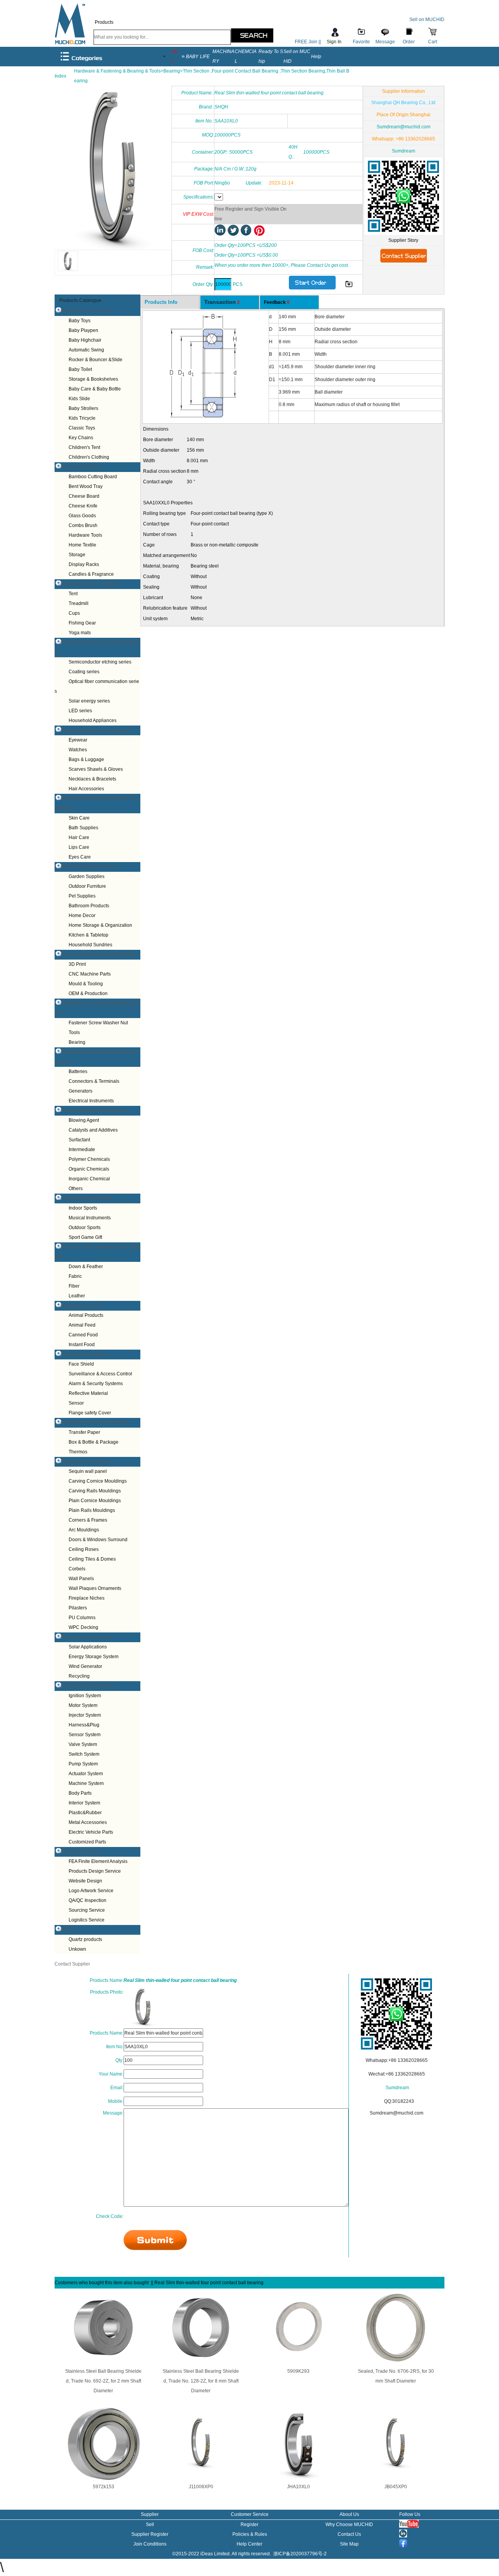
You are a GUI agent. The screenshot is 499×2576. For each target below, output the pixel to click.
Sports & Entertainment (87, 1198)
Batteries (78, 1072)
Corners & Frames (88, 1520)
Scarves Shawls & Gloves (96, 769)
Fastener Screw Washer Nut (98, 1023)
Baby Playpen (83, 330)
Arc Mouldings (84, 1530)
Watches (78, 750)
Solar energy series (89, 701)
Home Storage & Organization (100, 925)
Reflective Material (88, 1393)
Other (68, 1930)
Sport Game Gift (85, 1237)
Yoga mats (80, 633)
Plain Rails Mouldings (92, 1510)
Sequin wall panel (88, 1471)
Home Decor (82, 915)
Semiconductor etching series (100, 662)
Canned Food (83, 1335)
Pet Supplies (82, 896)
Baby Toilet (80, 369)
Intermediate (82, 1150)
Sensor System (85, 1735)
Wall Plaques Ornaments (95, 1588)
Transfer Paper (84, 1432)
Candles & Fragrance (91, 574)
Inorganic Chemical (89, 1179)
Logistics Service (87, 1920)
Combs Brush (83, 525)
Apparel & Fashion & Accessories (97, 730)
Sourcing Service (87, 1910)
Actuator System (86, 1774)
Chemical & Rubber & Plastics (94, 1111)
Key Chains (81, 438)
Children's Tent (84, 447)
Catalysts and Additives (93, 1130)
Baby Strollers (83, 408)
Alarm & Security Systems (96, 1384)
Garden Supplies (87, 876)
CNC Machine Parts (90, 974)
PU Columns (82, 1618)
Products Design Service (95, 1871)
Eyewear (78, 740)
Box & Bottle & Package (94, 1442)
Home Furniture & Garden (90, 867)
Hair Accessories (86, 789)
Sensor (76, 1403)
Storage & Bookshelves (93, 379)
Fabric (75, 1276)
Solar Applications (88, 1647)
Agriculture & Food (82, 1306)
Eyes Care (80, 857)
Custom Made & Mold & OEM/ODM (99, 954)
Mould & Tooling (86, 984)
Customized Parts (87, 1842)
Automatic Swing (86, 350)
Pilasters (78, 1608)
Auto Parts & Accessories (89, 1686)
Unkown (77, 1949)
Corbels (77, 1569)
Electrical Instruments (91, 1101)
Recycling (79, 1676)
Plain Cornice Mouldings (95, 1501)
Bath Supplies (83, 828)
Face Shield (81, 1364)
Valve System (83, 1744)
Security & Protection (84, 1354)
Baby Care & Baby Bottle (95, 389)
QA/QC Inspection (88, 1900)
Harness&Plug (84, 1725)
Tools (74, 1033)
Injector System (85, 1715)
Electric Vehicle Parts (91, 1832)
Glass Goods (82, 516)
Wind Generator (85, 1666)
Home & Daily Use (82, 467)
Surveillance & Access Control (100, 1374)
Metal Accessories (88, 1822)
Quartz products (85, 1939)
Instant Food (82, 1345)
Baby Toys (80, 321)
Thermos (78, 1452)
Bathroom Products (89, 906)
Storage (77, 555)
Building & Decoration (86, 1462)
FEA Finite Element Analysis (98, 1861)
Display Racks (84, 564)
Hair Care (79, 837)
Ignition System (85, 1696)
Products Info (161, 302)
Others (76, 1189)
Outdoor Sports (85, 1228)
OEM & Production (88, 993)
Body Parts (80, 1793)
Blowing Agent (84, 1120)
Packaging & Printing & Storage (96, 1423)
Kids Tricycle (82, 418)
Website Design (85, 1881)
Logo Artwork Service (91, 1891)
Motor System (83, 1705)
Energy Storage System (94, 1657)
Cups (74, 613)
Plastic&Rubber (85, 1813)
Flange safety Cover (90, 1413)
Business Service (81, 1852)
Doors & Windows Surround (98, 1540)
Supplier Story (403, 240)
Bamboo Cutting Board (93, 477)
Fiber (74, 1286)
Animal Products (86, 1315)
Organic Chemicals (89, 1169)
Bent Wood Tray (86, 486)
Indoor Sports (83, 1208)
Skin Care (79, 818)
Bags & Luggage (86, 759)
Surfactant (79, 1140)
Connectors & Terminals (94, 1081)
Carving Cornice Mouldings (98, 1481)
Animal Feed (82, 1325)
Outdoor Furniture (87, 886)
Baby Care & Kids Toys (87, 311)
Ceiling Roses (84, 1549)
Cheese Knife (83, 506)
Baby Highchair (85, 340)
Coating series (84, 672)
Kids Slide (79, 399)
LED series (80, 711)
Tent (73, 594)
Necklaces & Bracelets (92, 779)
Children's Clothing (89, 457)
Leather (77, 1296)
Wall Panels (81, 1579)
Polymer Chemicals (89, 1159)
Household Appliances (93, 720)
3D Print (77, 964)
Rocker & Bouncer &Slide (96, 360)
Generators (81, 1091)
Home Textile (82, 545)
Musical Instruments (90, 1218)
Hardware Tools (85, 535)
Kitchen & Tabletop (88, 935)
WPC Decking (83, 1627)
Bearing (77, 1042)
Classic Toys (82, 428)
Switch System (84, 1754)
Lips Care (79, 847)
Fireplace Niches (87, 1598)
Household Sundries (90, 945)
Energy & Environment (86, 1637)
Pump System (83, 1764)
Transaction (222, 302)
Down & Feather (86, 1267)
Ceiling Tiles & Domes (92, 1559)
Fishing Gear (82, 623)
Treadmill (79, 603)
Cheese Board (84, 496)
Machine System (86, 1783)
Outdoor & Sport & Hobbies (91, 584)
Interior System (84, 1803)
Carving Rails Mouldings (95, 1491)
